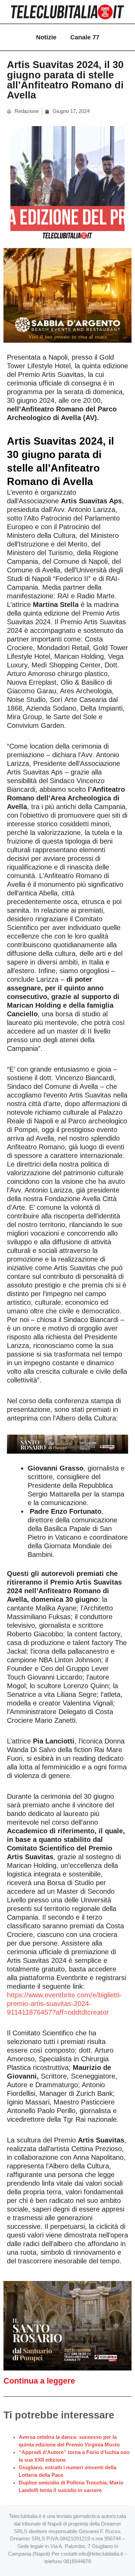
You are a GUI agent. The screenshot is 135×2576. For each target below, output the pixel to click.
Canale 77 (85, 37)
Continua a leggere (39, 2381)
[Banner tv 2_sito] (67, 1444)
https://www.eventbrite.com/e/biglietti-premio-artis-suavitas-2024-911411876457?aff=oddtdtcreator (64, 2004)
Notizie (46, 37)
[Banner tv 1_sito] (67, 2325)
